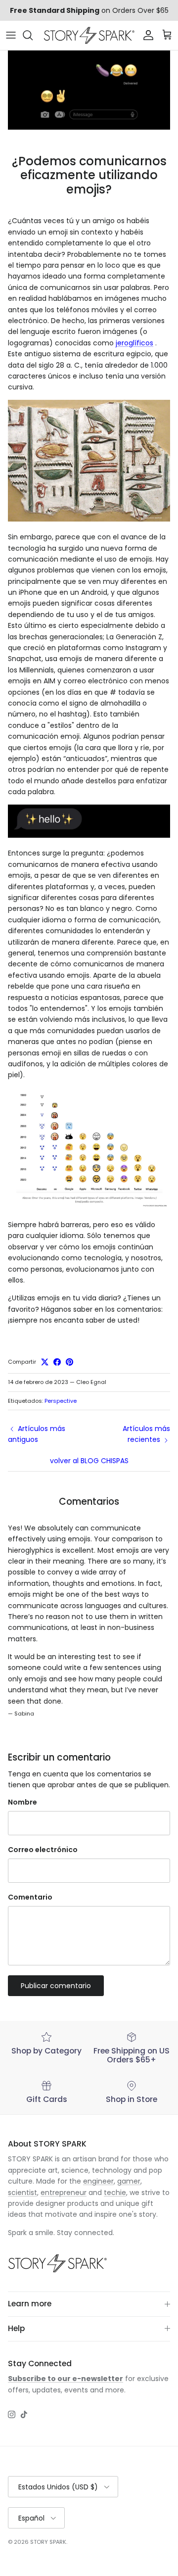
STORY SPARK (48, 2542)
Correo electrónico (43, 1850)
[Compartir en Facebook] (57, 1362)
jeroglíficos (134, 343)
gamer (129, 2181)
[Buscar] (33, 35)
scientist (22, 2193)
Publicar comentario (56, 1986)
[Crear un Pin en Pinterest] (69, 1362)
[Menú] (11, 35)
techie (115, 2193)
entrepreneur (64, 2193)
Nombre (22, 1802)
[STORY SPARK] (89, 35)
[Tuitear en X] (45, 1362)
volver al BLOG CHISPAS (89, 1461)
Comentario (30, 1897)
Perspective (61, 1401)
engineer (98, 2181)
